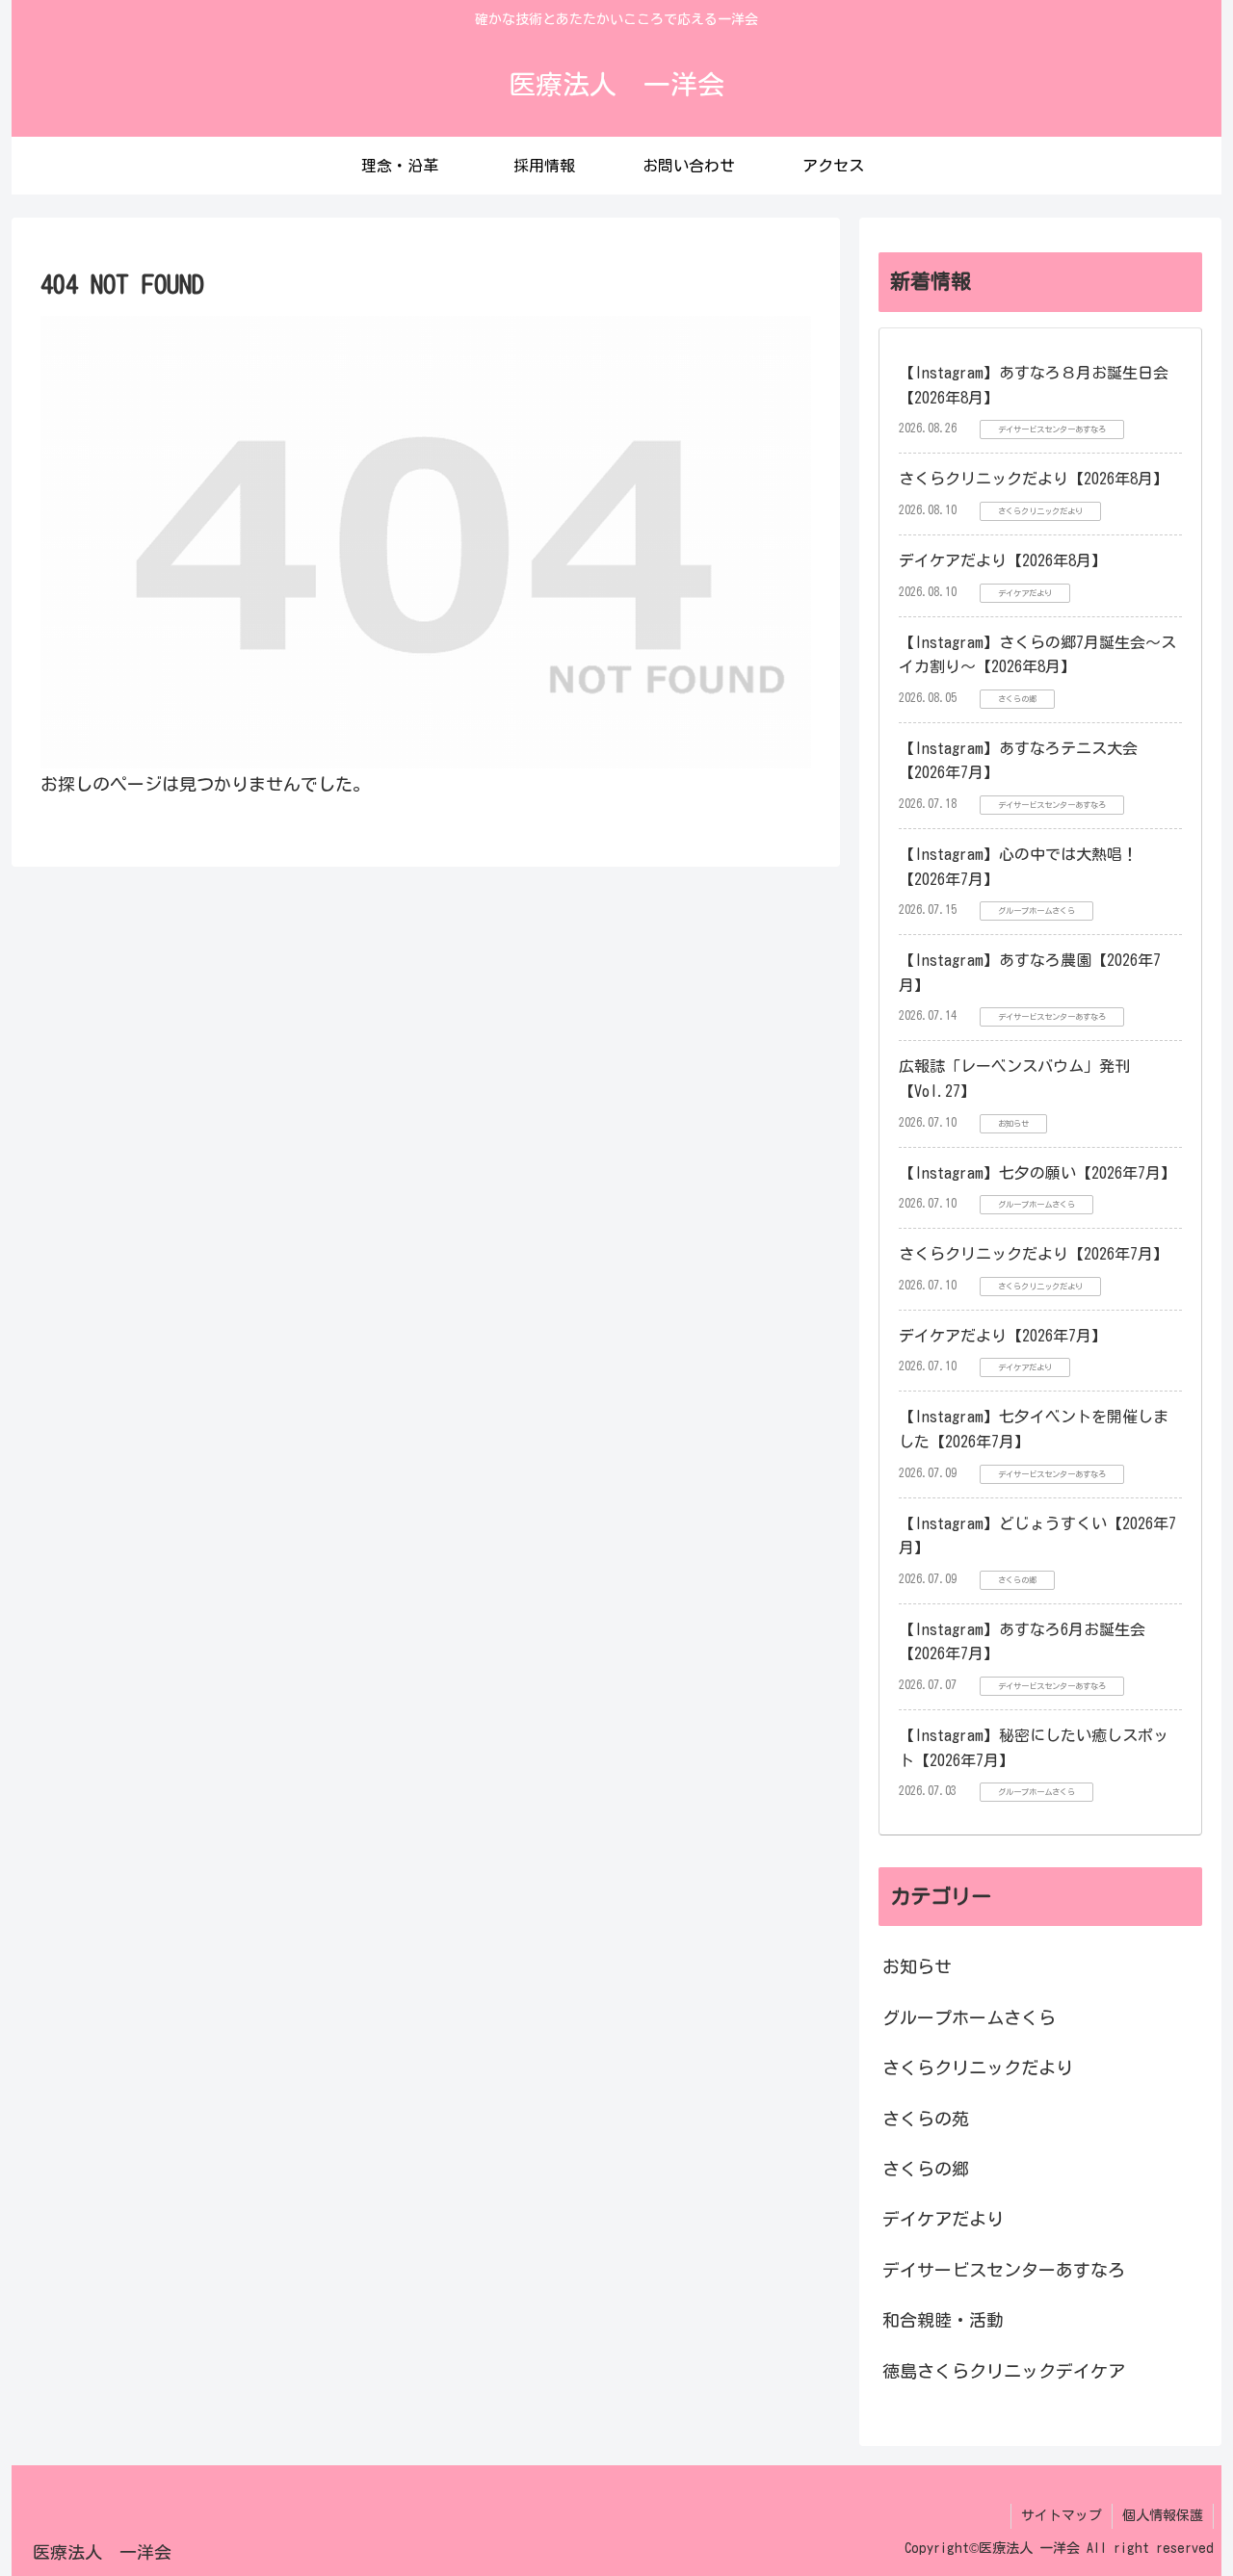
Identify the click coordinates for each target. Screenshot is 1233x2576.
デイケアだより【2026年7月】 (1003, 1336)
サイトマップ (1062, 2515)
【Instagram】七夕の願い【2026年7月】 (1037, 1173)
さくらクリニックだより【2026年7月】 (1034, 1254)
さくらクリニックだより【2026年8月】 (1034, 479)
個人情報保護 (1163, 2515)
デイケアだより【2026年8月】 (1003, 560)
